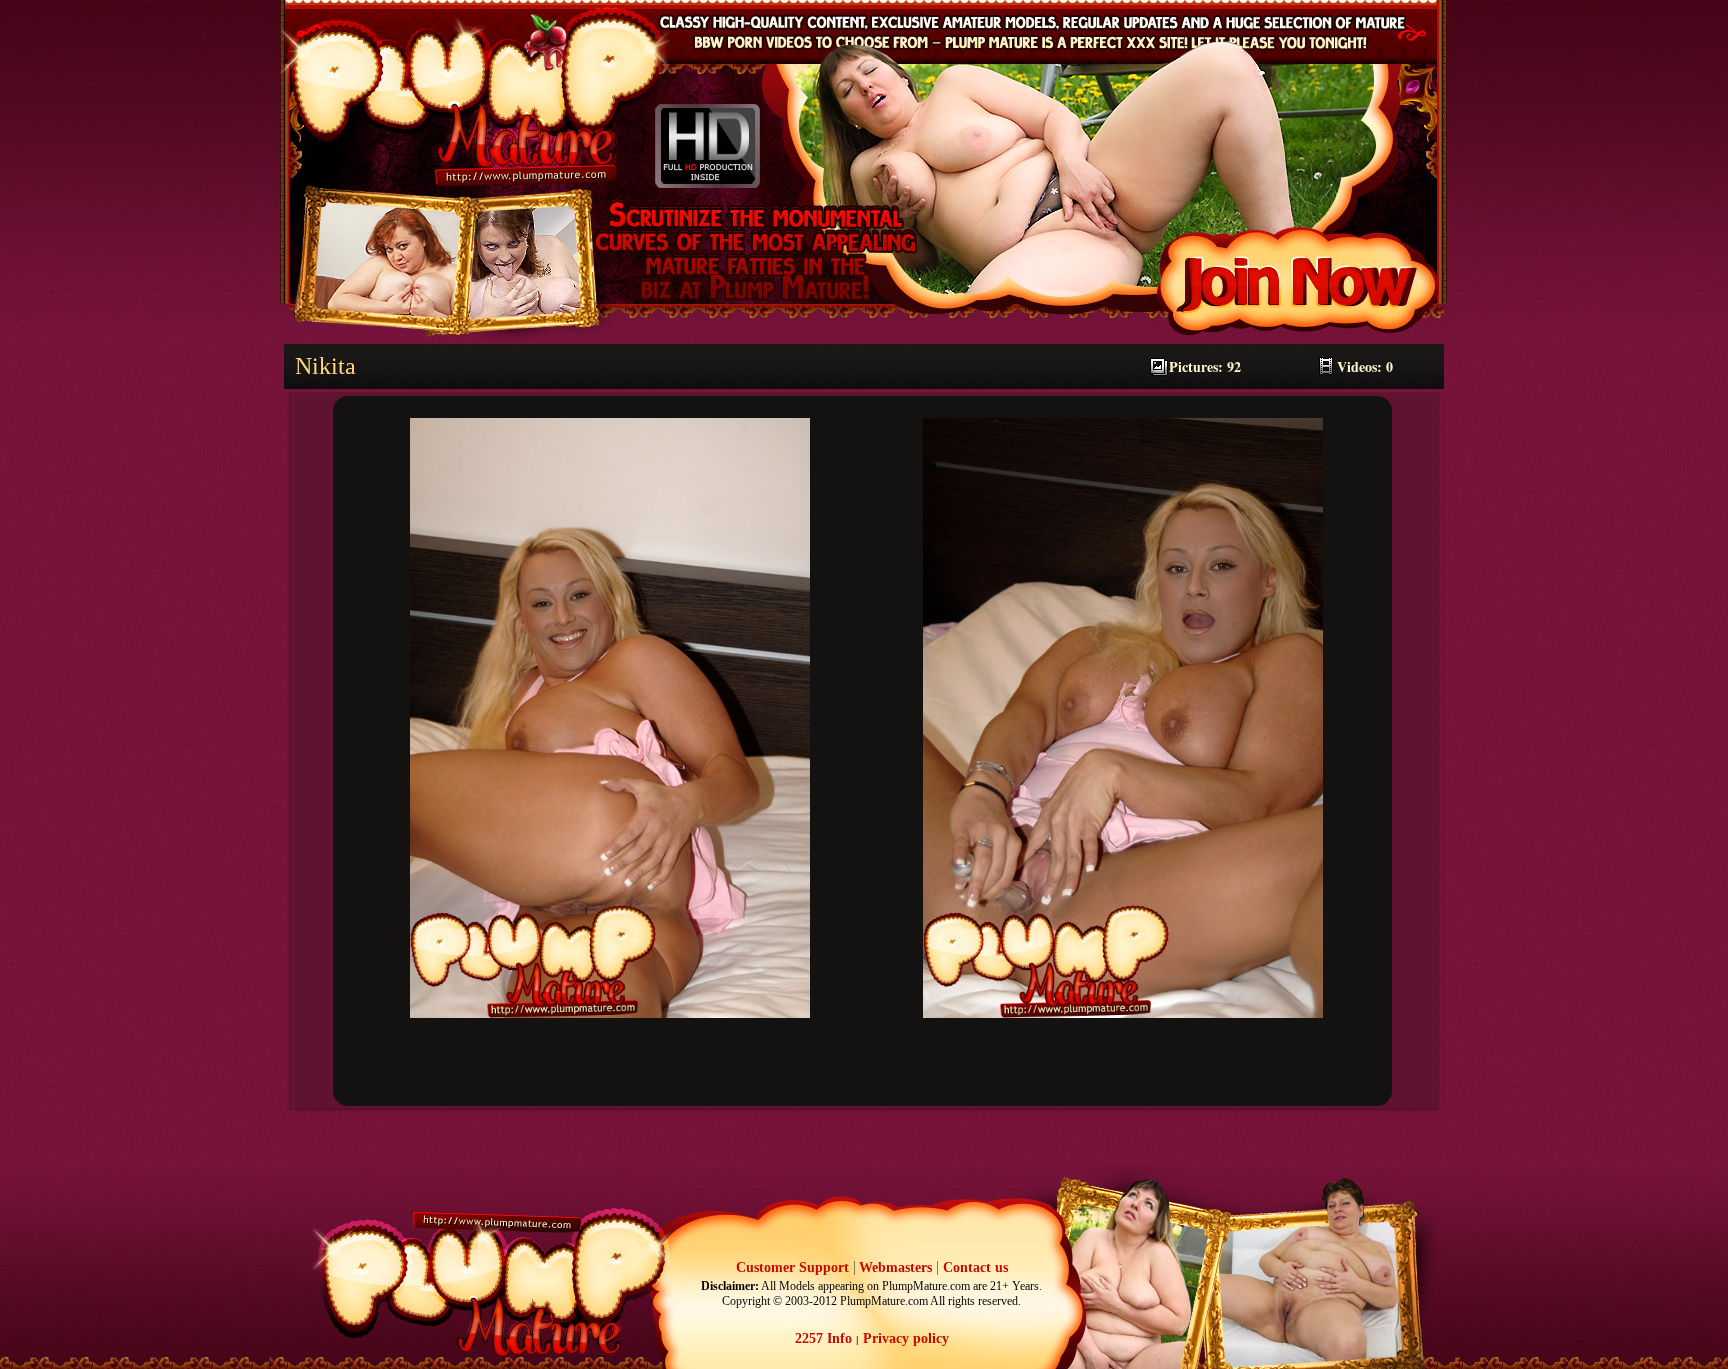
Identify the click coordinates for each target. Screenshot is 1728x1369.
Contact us (975, 1267)
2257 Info (823, 1338)
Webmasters (895, 1267)
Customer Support (792, 1267)
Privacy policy (904, 1338)
